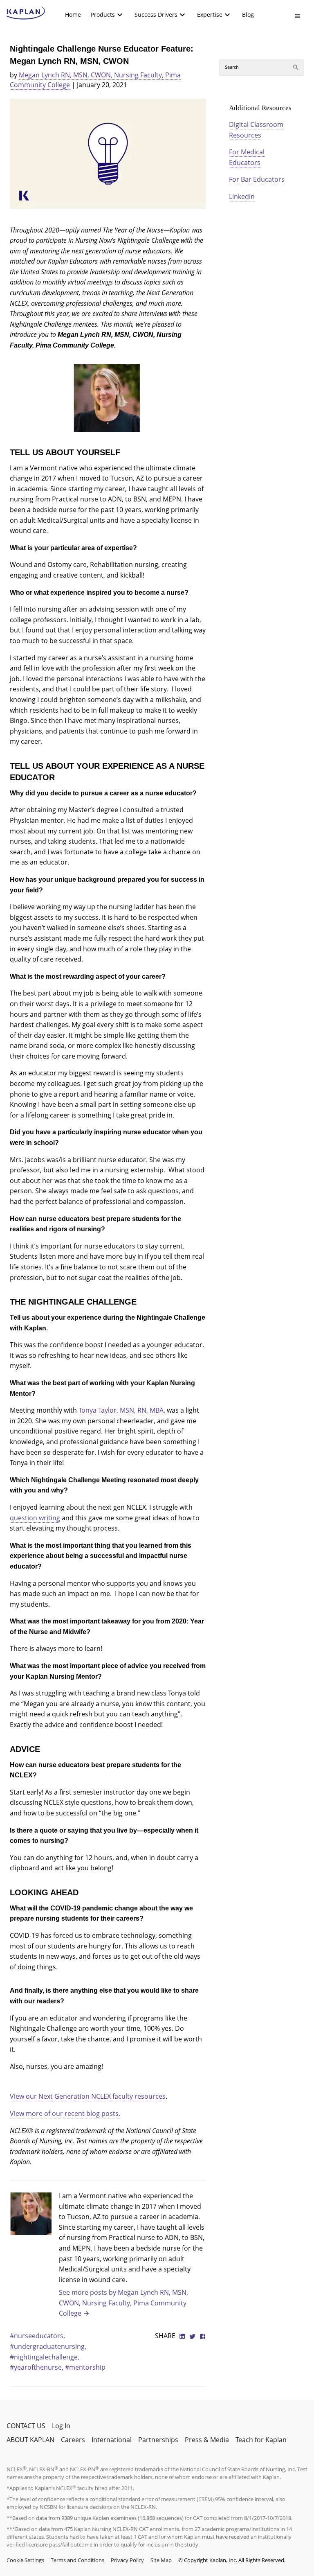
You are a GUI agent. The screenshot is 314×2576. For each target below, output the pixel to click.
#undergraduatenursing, (48, 2346)
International (112, 2440)
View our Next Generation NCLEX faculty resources (88, 2096)
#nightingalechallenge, (45, 2357)
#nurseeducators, (37, 2336)
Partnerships (158, 2440)
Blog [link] (248, 15)
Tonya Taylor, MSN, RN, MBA (121, 1410)
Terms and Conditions (77, 2560)
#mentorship (85, 2367)
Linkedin (242, 196)
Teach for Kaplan (261, 2440)
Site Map (161, 2560)
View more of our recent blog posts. (65, 2113)
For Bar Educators (257, 179)
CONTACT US (26, 2426)
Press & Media (207, 2440)
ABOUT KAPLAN (30, 2440)
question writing (35, 1518)
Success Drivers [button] (156, 15)
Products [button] (103, 15)
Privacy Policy (127, 2560)
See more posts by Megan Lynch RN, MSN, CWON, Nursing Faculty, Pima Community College (123, 2303)
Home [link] (73, 15)
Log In (61, 2426)
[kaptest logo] (26, 13)
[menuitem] (73, 15)
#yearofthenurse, (37, 2367)
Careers (73, 2440)
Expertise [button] (210, 15)
